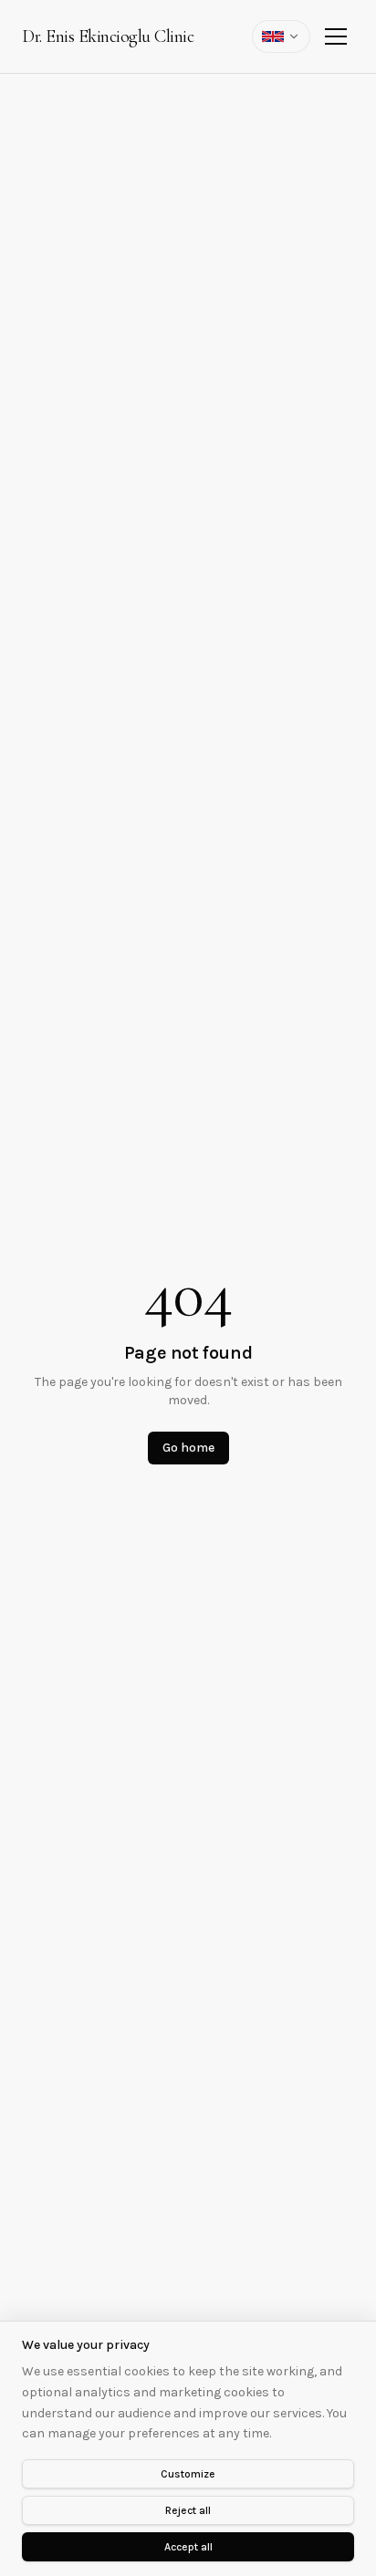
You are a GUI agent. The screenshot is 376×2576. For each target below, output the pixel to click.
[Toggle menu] (336, 36)
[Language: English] (281, 36)
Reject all (188, 2510)
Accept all (188, 2547)
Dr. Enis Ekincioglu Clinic (108, 36)
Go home (188, 1448)
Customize (188, 2474)
